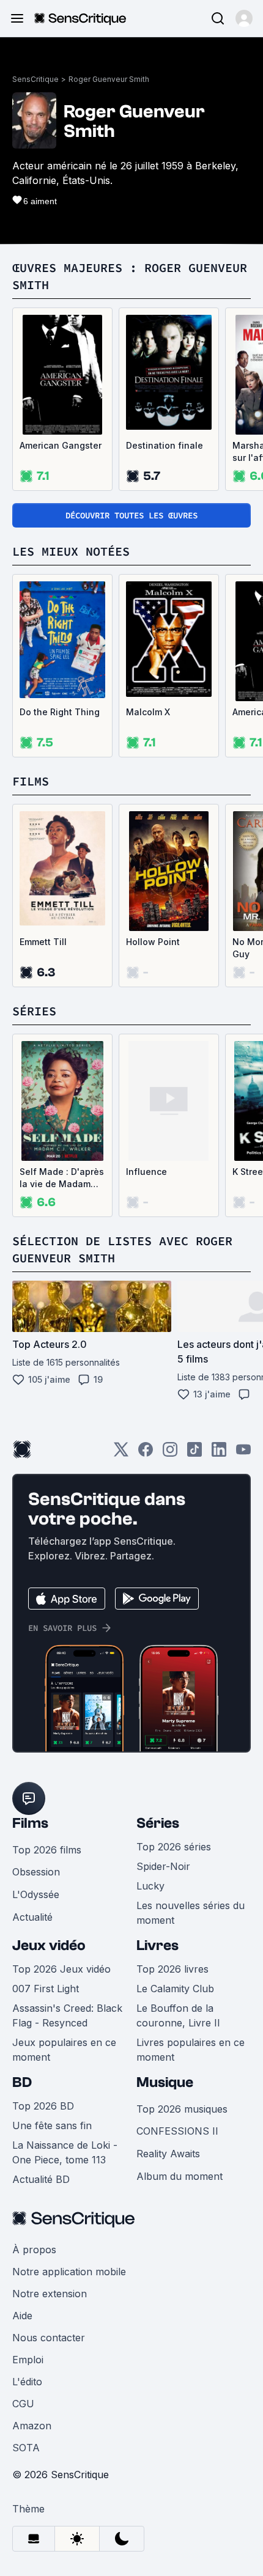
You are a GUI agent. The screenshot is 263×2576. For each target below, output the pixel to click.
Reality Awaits (168, 2154)
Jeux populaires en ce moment (64, 2050)
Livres (157, 1945)
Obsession (36, 1872)
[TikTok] (194, 1453)
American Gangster (61, 445)
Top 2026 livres (172, 1969)
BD (22, 2082)
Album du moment (180, 2176)
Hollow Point (153, 942)
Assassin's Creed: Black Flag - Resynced (67, 2015)
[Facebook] (146, 1453)
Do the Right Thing (60, 712)
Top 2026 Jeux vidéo (61, 1969)
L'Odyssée (36, 1894)
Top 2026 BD (43, 2106)
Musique (165, 2082)
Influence (146, 1172)
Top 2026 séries (174, 1847)
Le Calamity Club (175, 1989)
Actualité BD (41, 2179)
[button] (244, 18)
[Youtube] (243, 1453)
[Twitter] (121, 1453)
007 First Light (46, 1989)
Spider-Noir (163, 1866)
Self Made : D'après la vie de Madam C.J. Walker (62, 1178)
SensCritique (35, 79)
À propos (34, 2250)
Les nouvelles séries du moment (191, 1913)
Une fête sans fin (52, 2125)
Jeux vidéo (49, 1945)
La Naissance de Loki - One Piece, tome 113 (65, 2152)
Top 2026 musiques (182, 2109)
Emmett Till (43, 942)
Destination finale (165, 445)
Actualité (32, 1917)
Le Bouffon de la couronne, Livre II (178, 2015)
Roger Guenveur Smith (109, 79)
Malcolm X (148, 712)
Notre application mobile (69, 2272)
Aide (22, 2316)
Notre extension (50, 2294)
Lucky (150, 1886)
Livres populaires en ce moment (191, 2050)
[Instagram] (170, 1453)
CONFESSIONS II (177, 2131)
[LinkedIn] (219, 1453)
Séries (158, 1823)
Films (30, 1823)
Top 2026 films (47, 1850)
